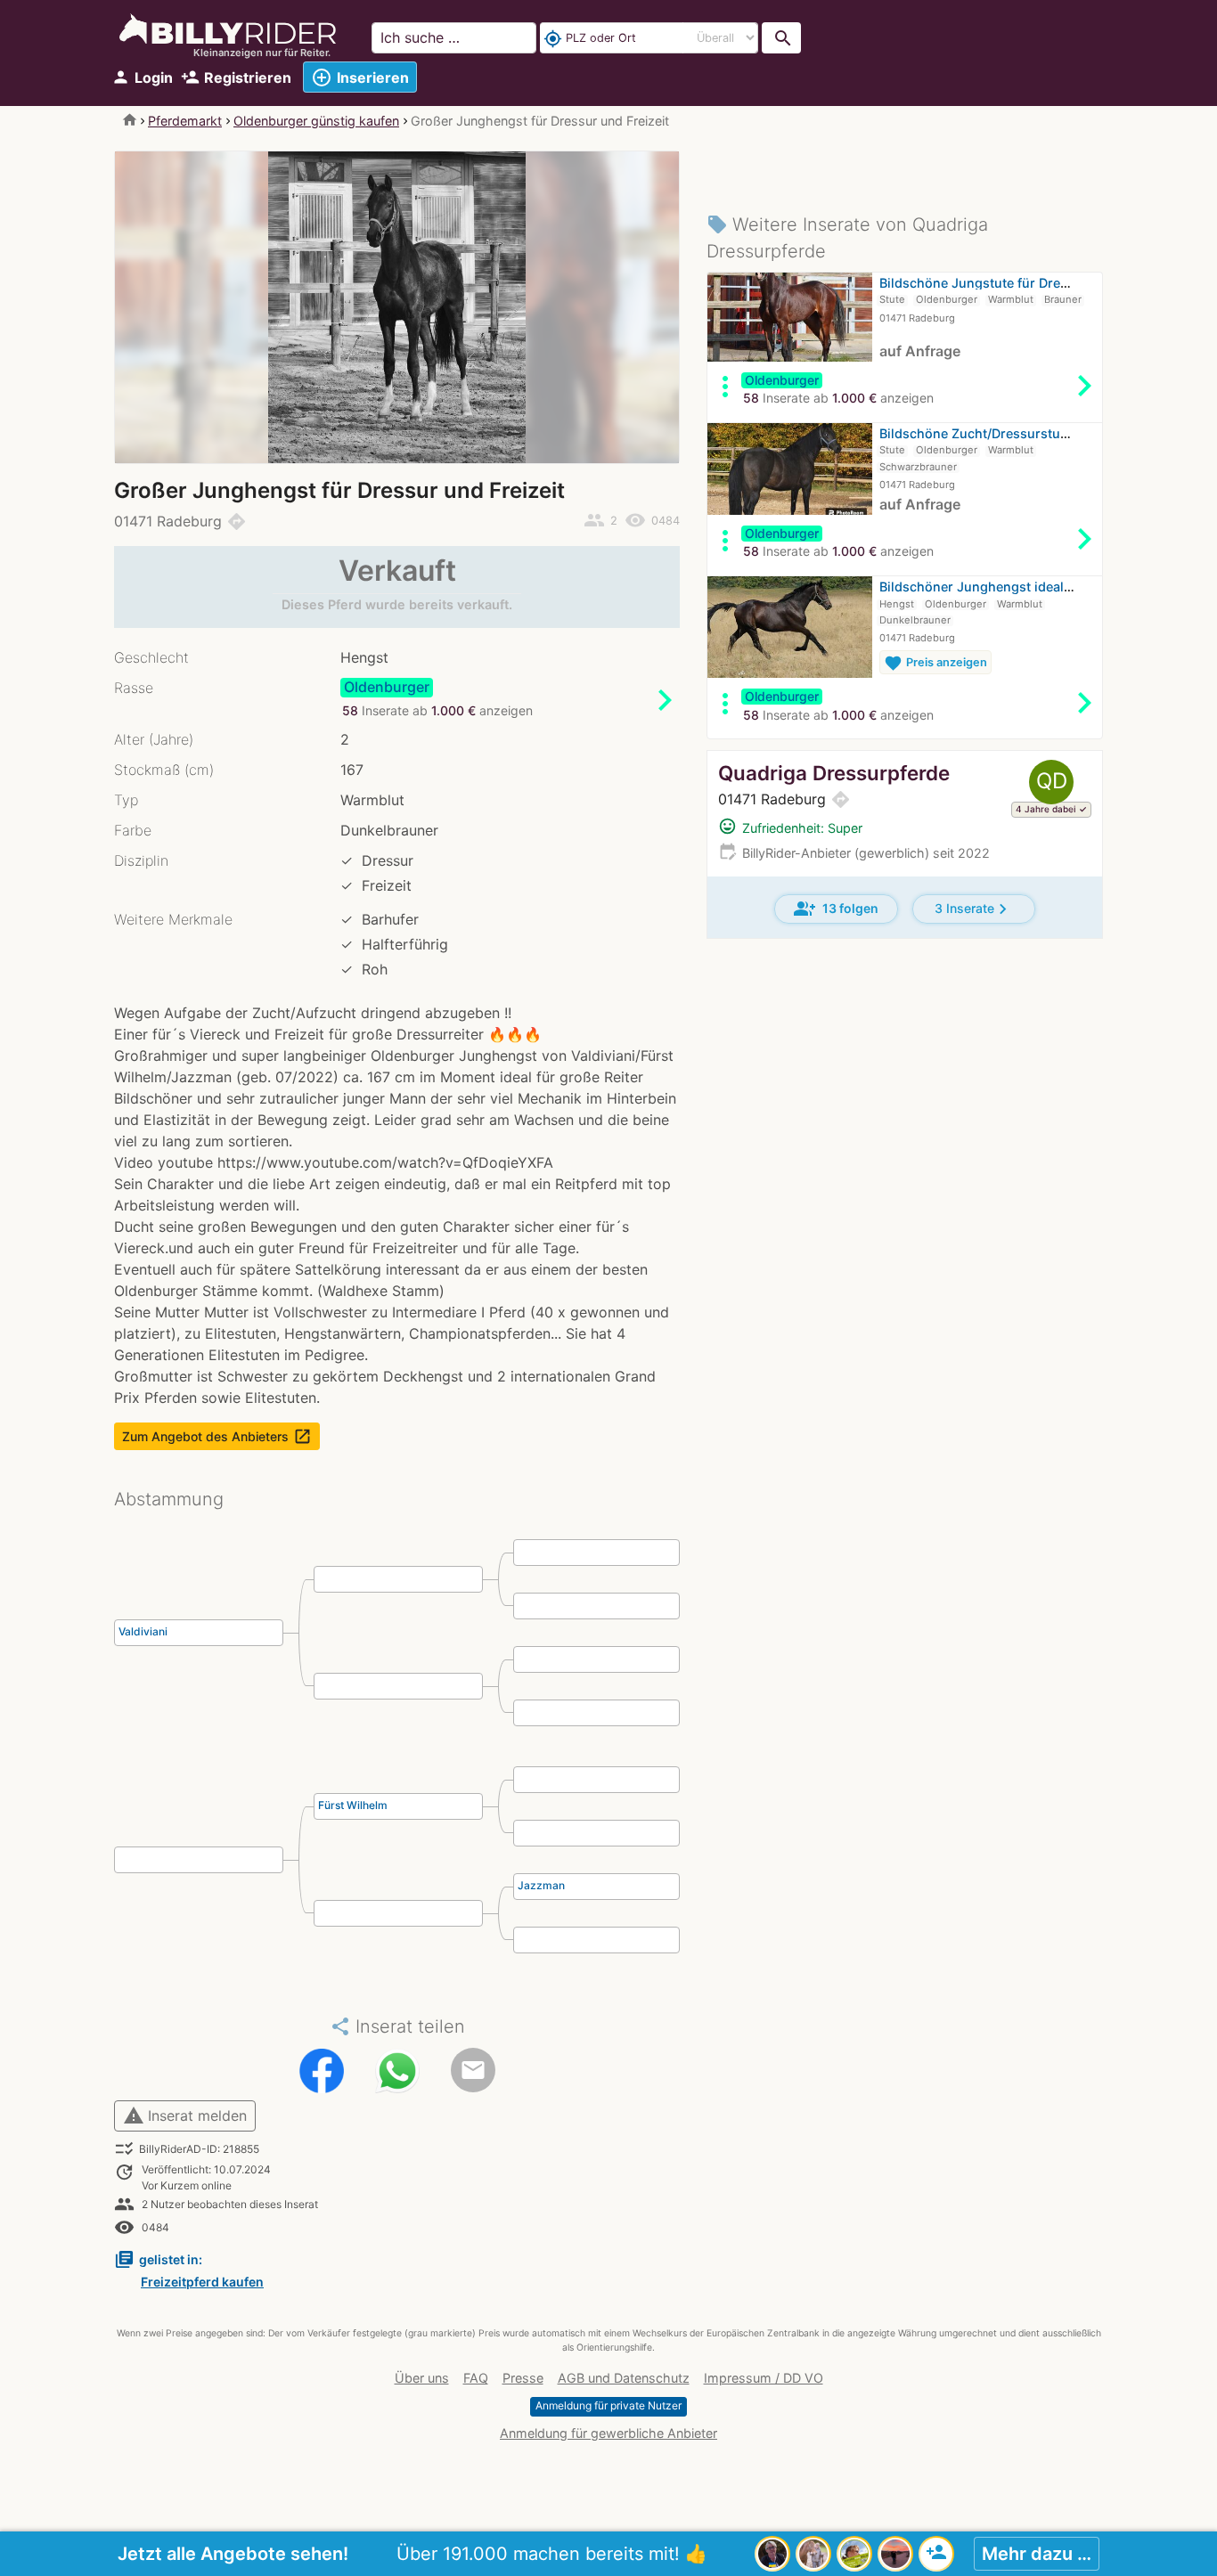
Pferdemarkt (185, 121)
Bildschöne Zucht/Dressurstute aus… (994, 433)
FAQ (476, 2378)
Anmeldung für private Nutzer (608, 2405)
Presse (523, 2378)
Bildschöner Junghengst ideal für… (987, 587)
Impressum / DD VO (764, 2378)
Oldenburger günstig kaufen (316, 121)
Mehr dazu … (1037, 2554)
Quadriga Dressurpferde (834, 773)
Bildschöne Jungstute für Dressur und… (1003, 283)
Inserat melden (185, 2115)
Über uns (422, 2378)
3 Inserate (974, 909)
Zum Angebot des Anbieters (217, 1436)
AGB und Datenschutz (624, 2378)
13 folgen (836, 909)
